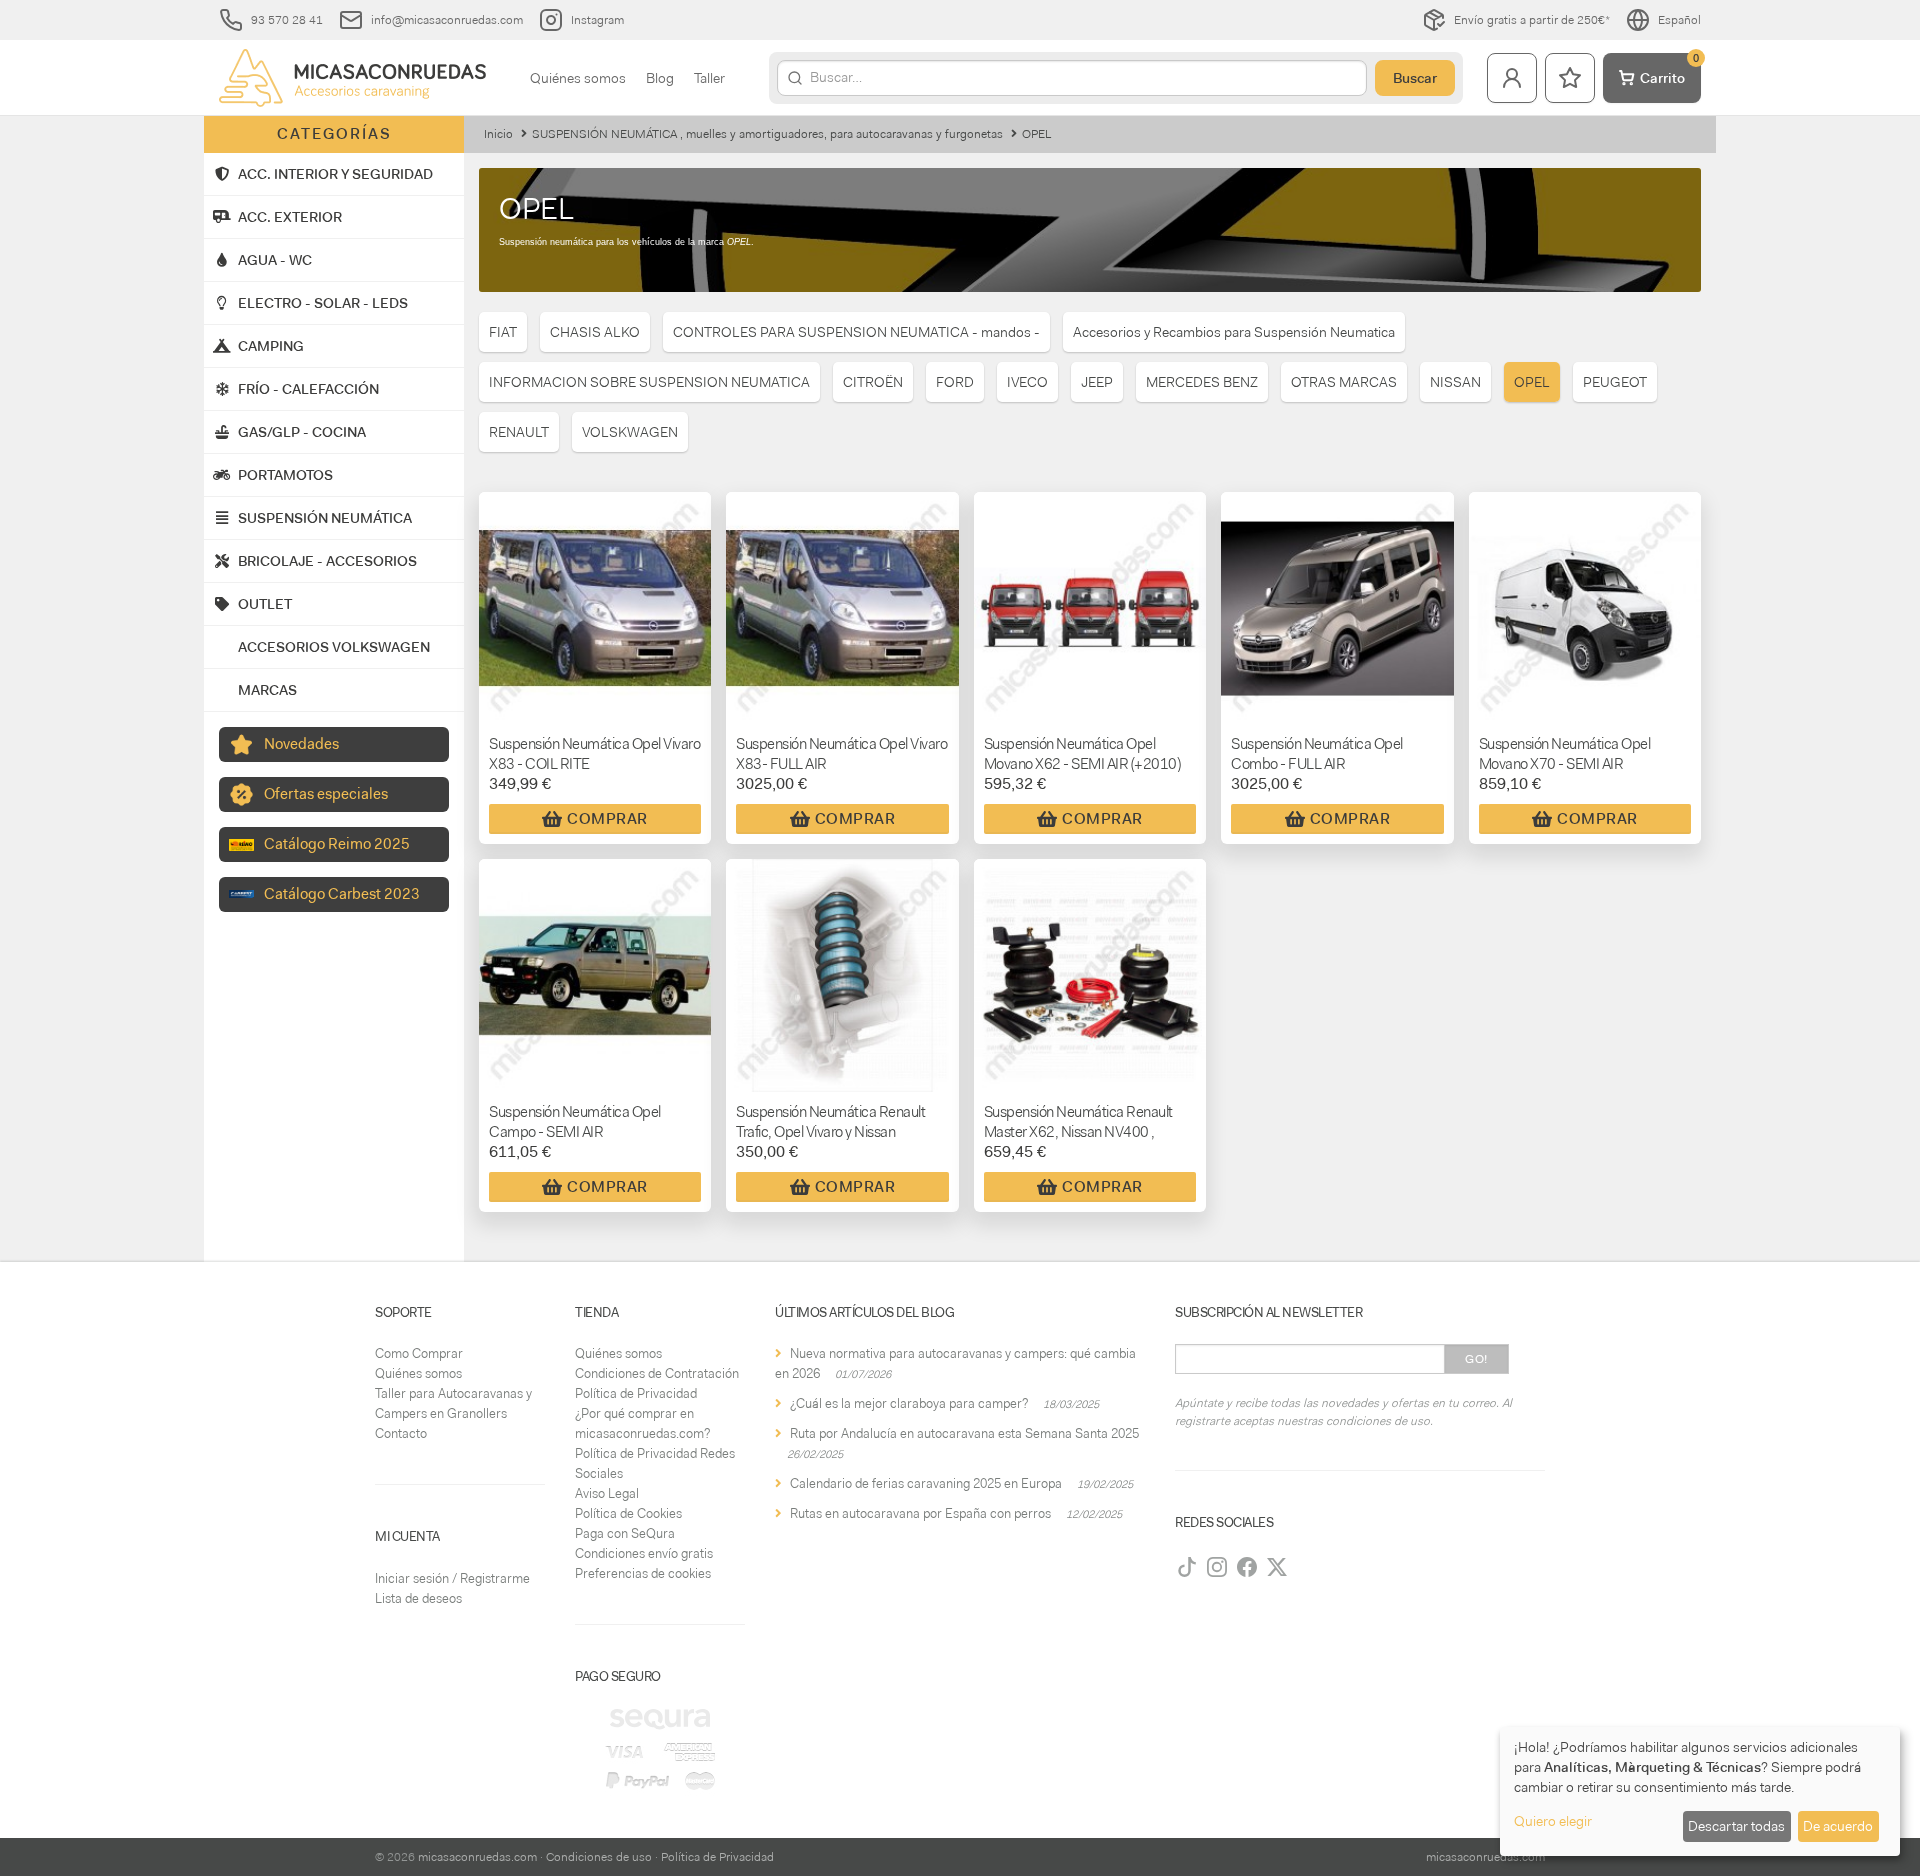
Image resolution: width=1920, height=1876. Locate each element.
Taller (709, 78)
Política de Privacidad (636, 1393)
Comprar (607, 819)
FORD (955, 382)
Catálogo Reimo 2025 (337, 844)
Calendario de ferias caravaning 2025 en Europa (926, 1483)
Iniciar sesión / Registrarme (452, 1578)
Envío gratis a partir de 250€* (1532, 20)
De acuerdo (1838, 1826)
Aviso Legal (607, 1493)
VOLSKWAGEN (630, 432)
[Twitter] (1277, 1567)
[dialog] (1700, 1791)
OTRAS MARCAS (1344, 382)
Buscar (1415, 78)
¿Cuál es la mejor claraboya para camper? (909, 1403)
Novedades (301, 744)
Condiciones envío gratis (644, 1553)
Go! (1476, 1359)
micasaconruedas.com (477, 1857)
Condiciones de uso (599, 1857)
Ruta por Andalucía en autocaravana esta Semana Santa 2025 (964, 1433)
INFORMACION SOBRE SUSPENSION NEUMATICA (649, 382)
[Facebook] (1247, 1567)
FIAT (503, 332)
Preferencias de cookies (643, 1573)
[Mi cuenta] (1512, 78)
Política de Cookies (628, 1513)
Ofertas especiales (326, 794)
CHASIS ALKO (595, 332)
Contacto (401, 1433)
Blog (660, 78)
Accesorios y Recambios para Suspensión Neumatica (1234, 332)
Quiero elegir (1553, 1821)
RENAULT (519, 432)
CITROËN (873, 382)
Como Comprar (419, 1353)
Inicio (498, 134)
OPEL (1532, 382)
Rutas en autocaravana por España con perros (920, 1513)
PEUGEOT (1615, 382)
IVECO (1027, 382)
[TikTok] (1187, 1567)
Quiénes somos (578, 78)
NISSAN (1455, 382)
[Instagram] (1217, 1567)
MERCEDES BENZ (1202, 382)
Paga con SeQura (625, 1533)
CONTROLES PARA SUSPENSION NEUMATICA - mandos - (856, 332)
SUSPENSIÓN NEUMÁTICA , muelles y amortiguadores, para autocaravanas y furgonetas (767, 134)
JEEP (1097, 382)
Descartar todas (1736, 1826)
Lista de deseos (418, 1598)
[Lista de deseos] (1570, 78)
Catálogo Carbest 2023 (342, 894)
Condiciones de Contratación (657, 1373)
